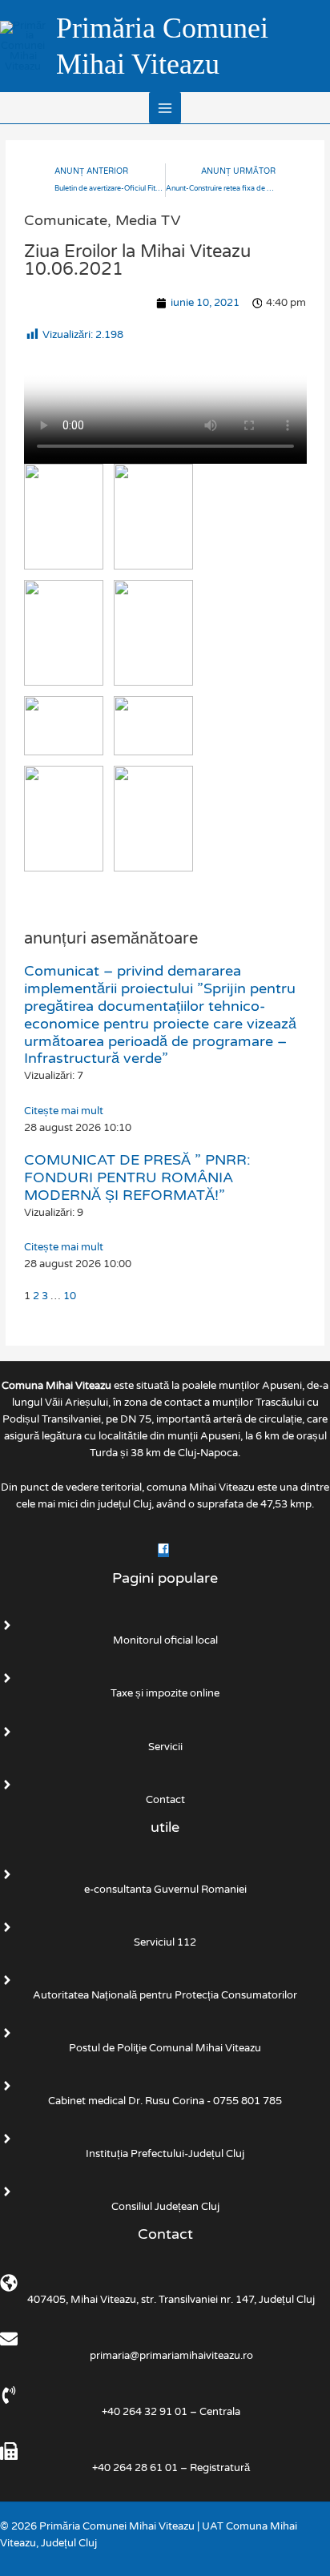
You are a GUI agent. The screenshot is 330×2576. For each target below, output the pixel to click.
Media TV (148, 220)
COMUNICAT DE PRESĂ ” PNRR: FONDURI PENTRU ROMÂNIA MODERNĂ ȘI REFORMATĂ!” (137, 1177)
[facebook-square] (165, 1551)
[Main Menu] (165, 108)
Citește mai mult (64, 1111)
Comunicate (66, 220)
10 (70, 1296)
